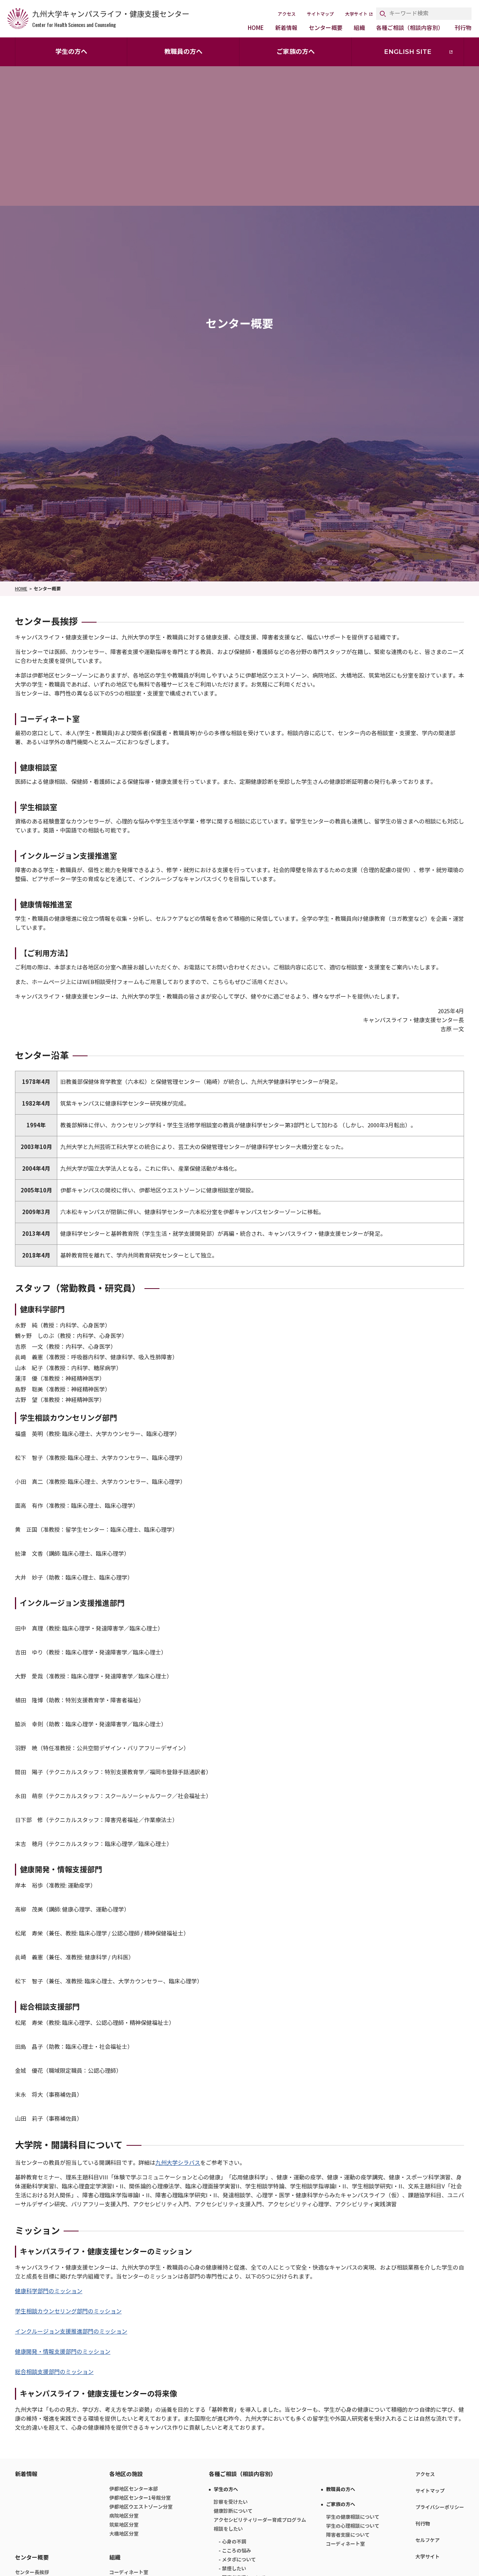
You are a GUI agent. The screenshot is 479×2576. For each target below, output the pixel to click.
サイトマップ (320, 14)
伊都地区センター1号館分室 (140, 2498)
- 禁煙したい (232, 2569)
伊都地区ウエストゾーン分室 (141, 2507)
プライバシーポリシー (440, 2507)
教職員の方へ (183, 52)
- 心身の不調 (232, 2542)
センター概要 (326, 28)
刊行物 (463, 28)
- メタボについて (237, 2560)
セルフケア (428, 2540)
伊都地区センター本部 (134, 2489)
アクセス (287, 14)
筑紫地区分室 (124, 2525)
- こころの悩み (235, 2551)
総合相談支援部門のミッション (54, 2372)
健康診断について (233, 2511)
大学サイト (356, 14)
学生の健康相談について (353, 2517)
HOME (256, 28)
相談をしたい (228, 2529)
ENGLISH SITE (408, 52)
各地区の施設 (126, 2474)
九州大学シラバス (178, 2163)
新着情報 (286, 28)
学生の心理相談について (353, 2526)
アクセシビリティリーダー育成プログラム (260, 2520)
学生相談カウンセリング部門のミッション (68, 2311)
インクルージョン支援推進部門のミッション (71, 2332)
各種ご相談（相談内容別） (410, 28)
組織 (359, 28)
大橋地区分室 (124, 2534)
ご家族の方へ (296, 52)
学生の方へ (71, 52)
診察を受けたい (231, 2502)
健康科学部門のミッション (49, 2291)
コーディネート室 (345, 2544)
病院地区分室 (124, 2516)
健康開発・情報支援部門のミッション (63, 2352)
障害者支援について (348, 2535)
